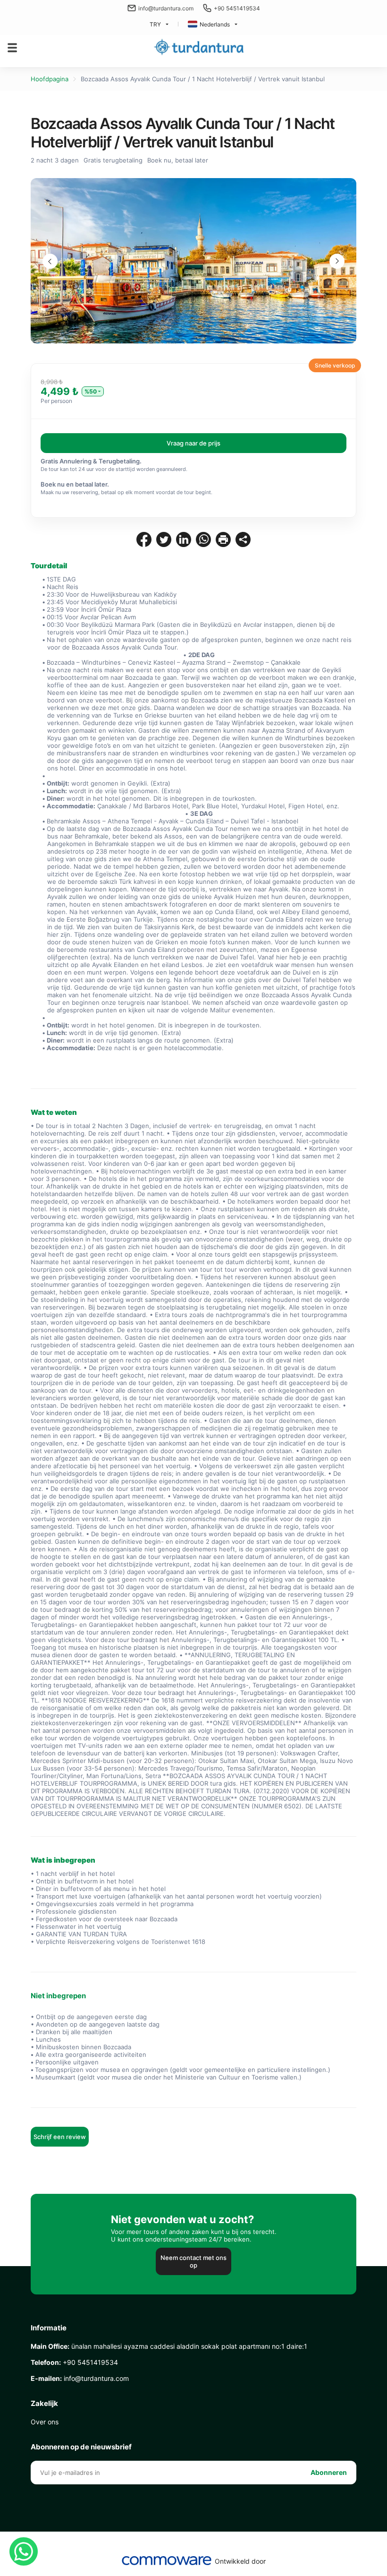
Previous (50, 261)
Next (337, 261)
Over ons (45, 2422)
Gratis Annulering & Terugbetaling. (91, 461)
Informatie (49, 2328)
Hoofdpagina (50, 79)
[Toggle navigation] (12, 48)
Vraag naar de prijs (193, 443)
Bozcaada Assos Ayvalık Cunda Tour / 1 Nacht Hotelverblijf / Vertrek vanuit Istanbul (203, 79)
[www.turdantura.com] (199, 47)
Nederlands (215, 24)
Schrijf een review (60, 2137)
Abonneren (329, 2472)
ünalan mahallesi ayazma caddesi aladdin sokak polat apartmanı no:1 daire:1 (169, 2346)
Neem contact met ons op (193, 2261)
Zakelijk (44, 2404)
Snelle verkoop (335, 365)
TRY (155, 24)
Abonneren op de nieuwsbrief (81, 2447)
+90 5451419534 (237, 8)
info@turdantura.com (166, 8)
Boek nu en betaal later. (75, 484)
